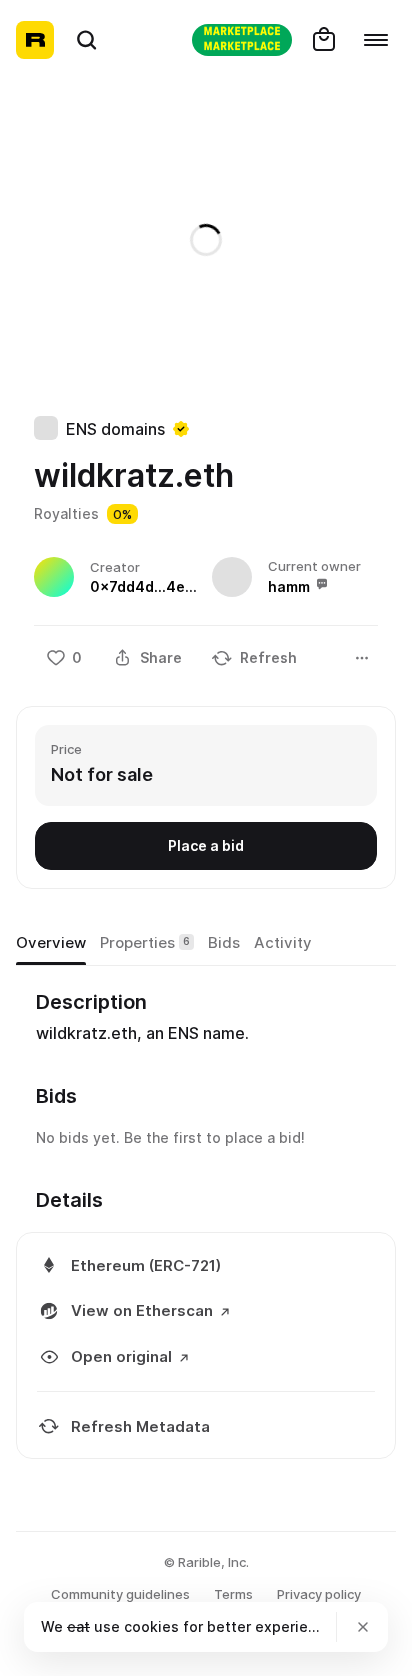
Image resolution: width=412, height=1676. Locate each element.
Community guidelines (120, 1594)
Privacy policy (319, 1594)
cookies (151, 1626)
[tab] (51, 943)
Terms (233, 1594)
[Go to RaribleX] (242, 40)
